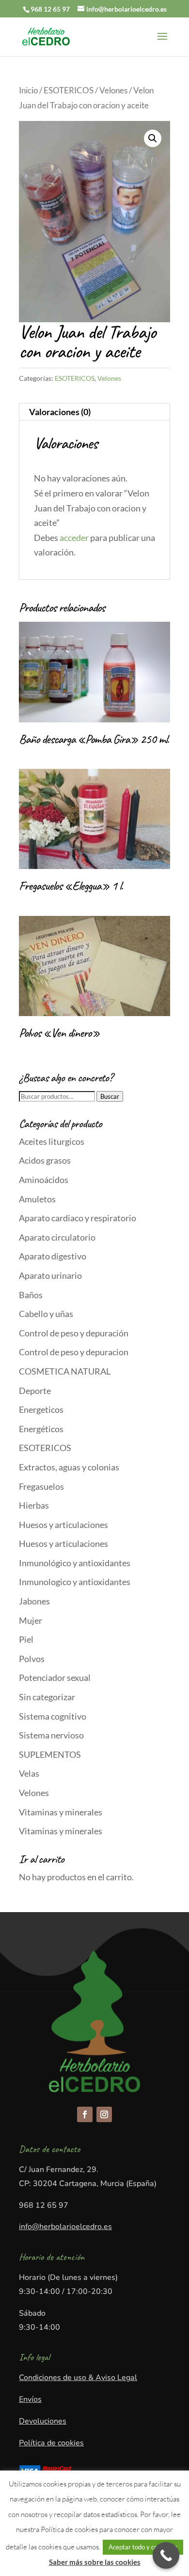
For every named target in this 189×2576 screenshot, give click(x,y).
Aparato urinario (50, 1275)
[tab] (94, 412)
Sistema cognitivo (53, 1716)
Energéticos (41, 1429)
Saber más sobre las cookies (95, 2562)
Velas (29, 1773)
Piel (26, 1639)
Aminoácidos (44, 1180)
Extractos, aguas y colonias (69, 1467)
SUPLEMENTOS (50, 1754)
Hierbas (34, 1505)
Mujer (31, 1620)
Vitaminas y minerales (61, 1812)
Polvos (32, 1659)
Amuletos (37, 1199)
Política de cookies (51, 2443)
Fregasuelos (41, 1486)
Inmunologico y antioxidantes (75, 1582)
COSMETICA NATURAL (65, 1371)
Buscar (110, 1096)
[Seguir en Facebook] (85, 2114)
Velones (113, 90)
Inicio (28, 90)
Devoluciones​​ (43, 2421)
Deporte (35, 1391)
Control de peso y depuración (74, 1333)
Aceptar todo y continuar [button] (143, 2547)
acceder (74, 538)
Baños (31, 1295)
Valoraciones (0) (60, 412)
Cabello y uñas (46, 1314)
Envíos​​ (30, 2399)
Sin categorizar (47, 1697)
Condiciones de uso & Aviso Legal (78, 2378)
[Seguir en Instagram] (104, 2114)
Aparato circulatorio (57, 1237)
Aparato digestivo (53, 1256)
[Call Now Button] (166, 2555)
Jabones (34, 1601)
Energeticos (41, 1409)
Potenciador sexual (55, 1677)
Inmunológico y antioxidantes (75, 1563)
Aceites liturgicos (52, 1141)
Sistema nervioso (51, 1735)
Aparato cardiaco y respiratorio (78, 1218)
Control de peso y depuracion (74, 1352)
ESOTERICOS (69, 90)
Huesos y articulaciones (63, 1525)
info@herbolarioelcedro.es (65, 2227)
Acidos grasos (45, 1160)
